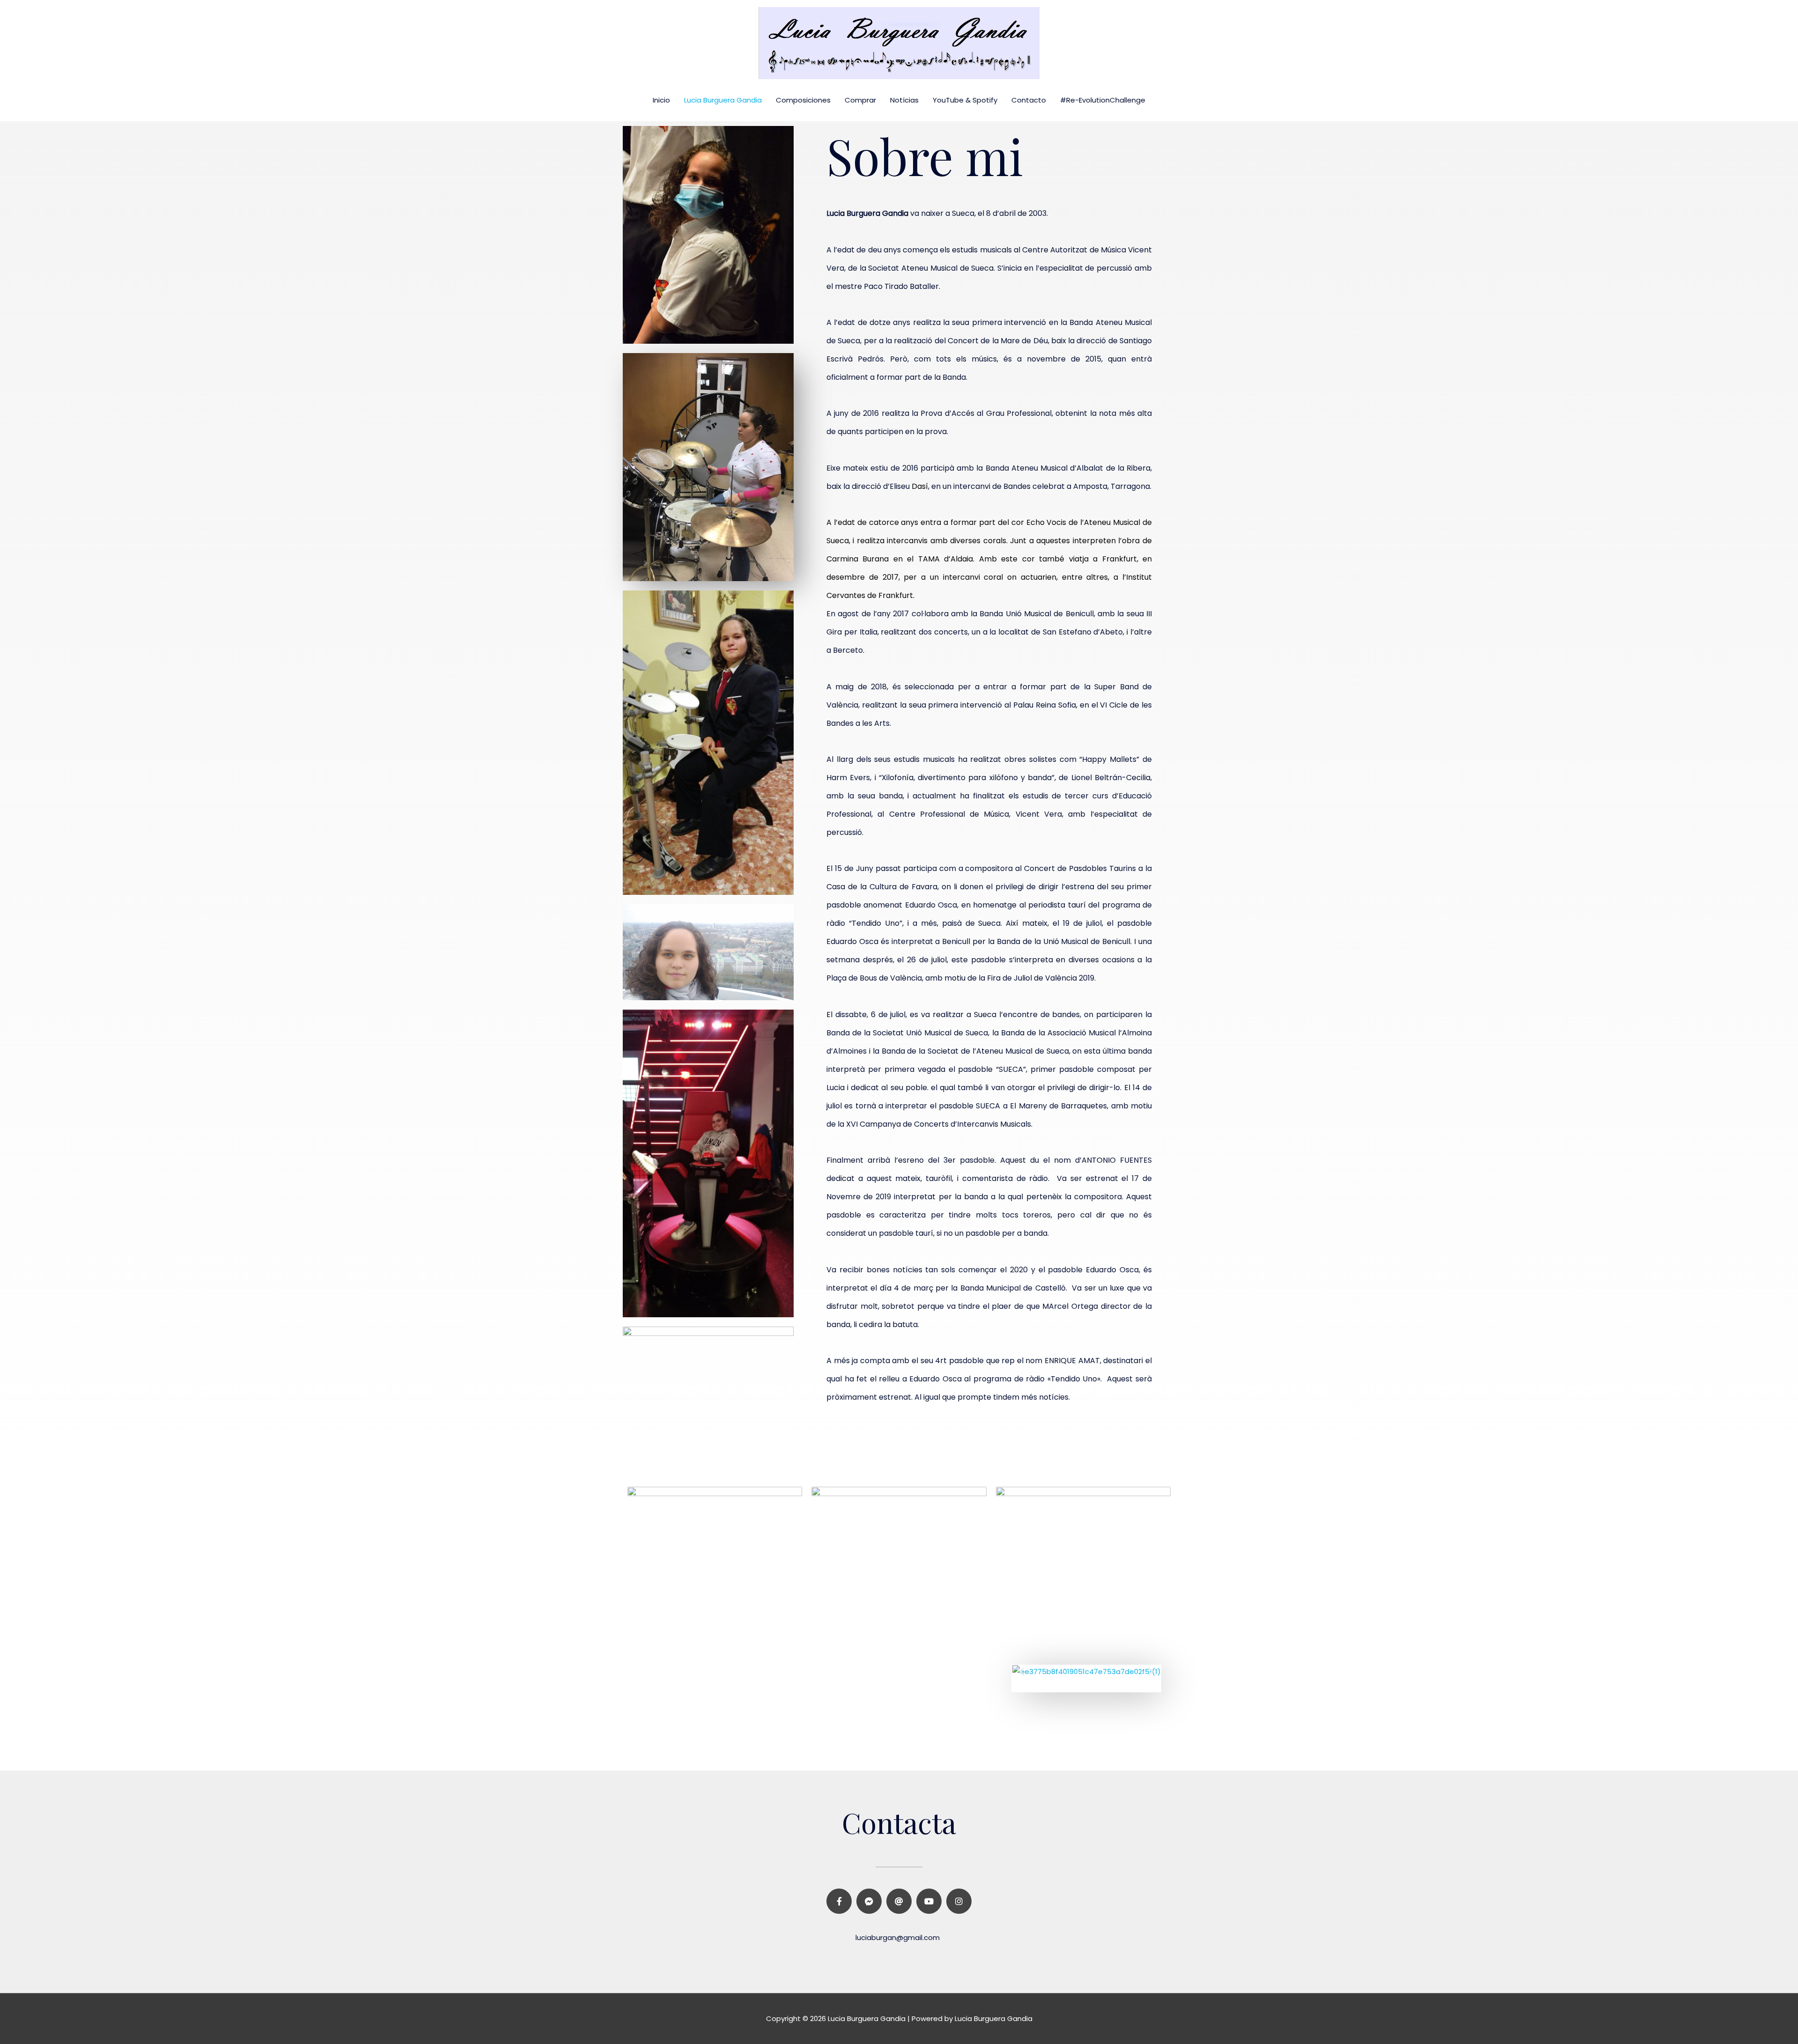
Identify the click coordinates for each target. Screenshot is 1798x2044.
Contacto (1029, 100)
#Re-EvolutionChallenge (1103, 100)
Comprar (860, 100)
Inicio (661, 100)
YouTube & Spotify (965, 100)
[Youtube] (929, 1901)
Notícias (904, 100)
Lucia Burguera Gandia (723, 100)
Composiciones (803, 100)
